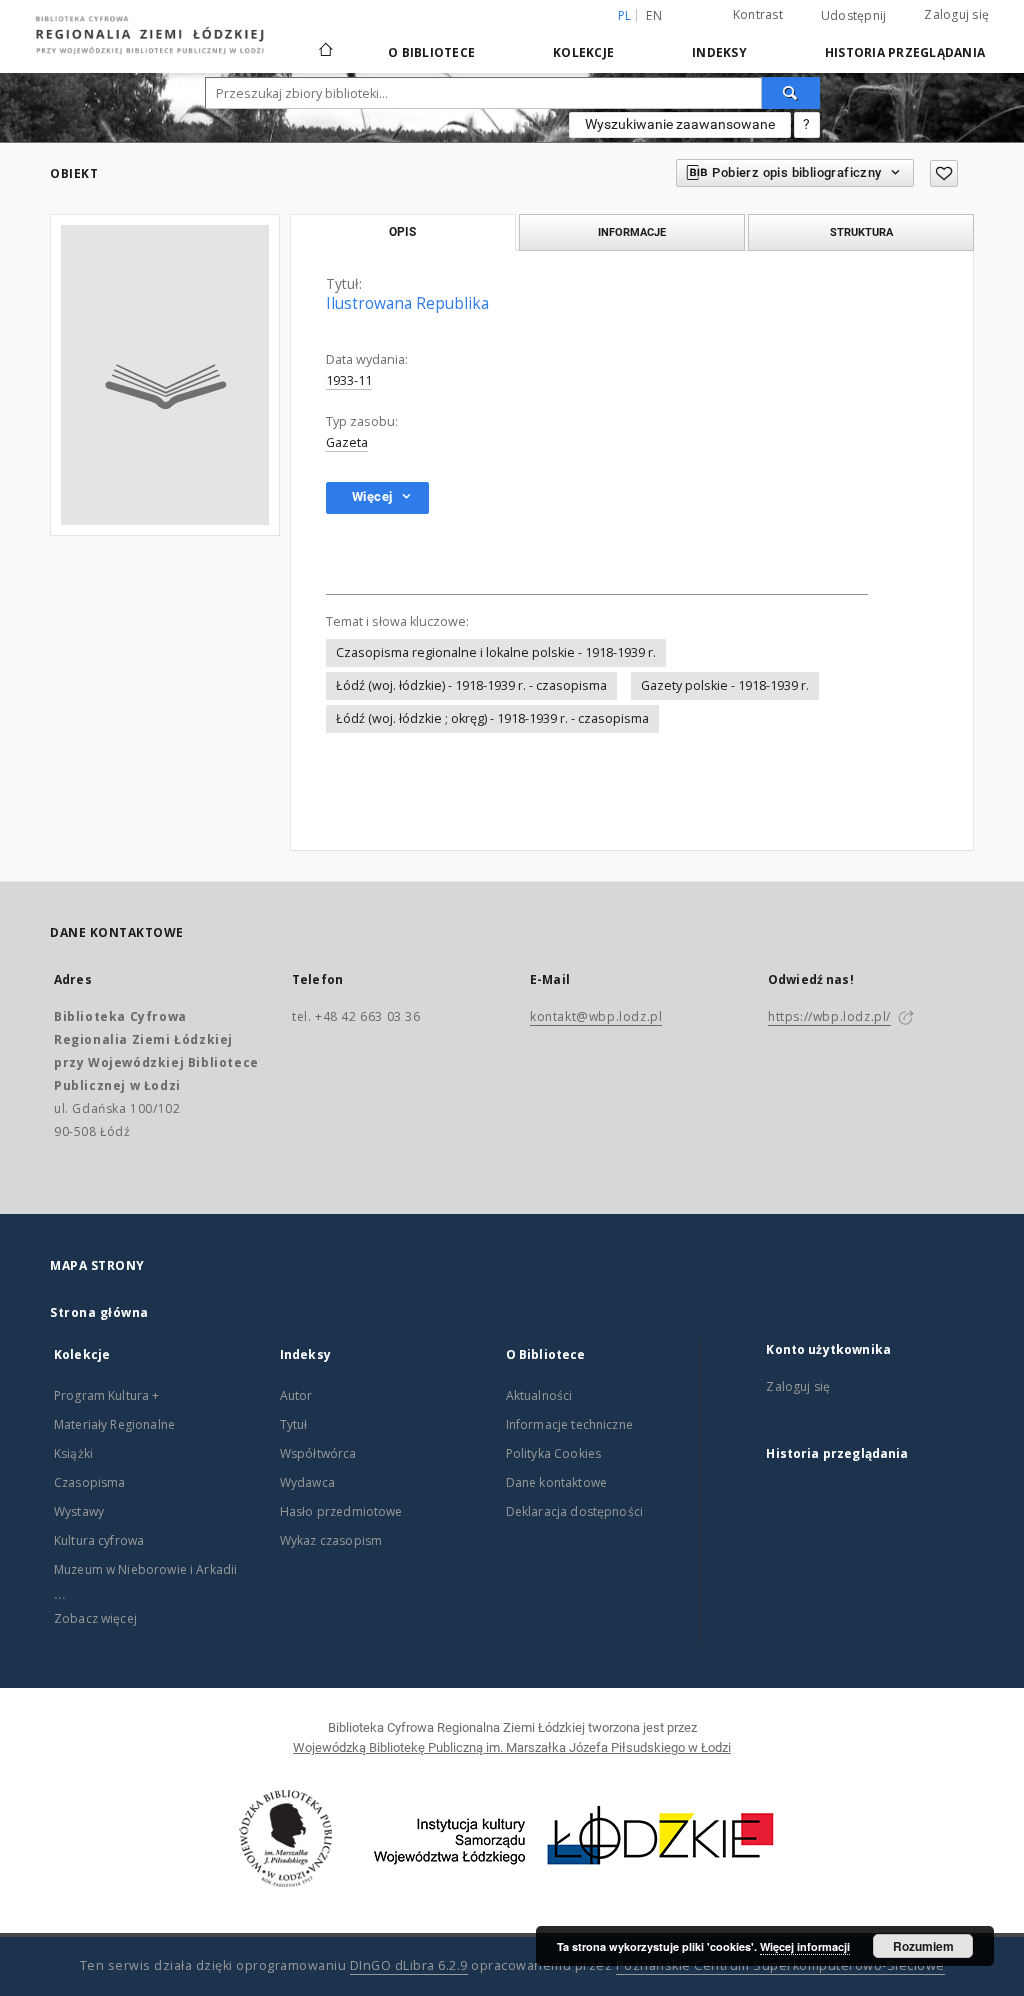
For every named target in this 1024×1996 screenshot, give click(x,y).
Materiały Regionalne (114, 1424)
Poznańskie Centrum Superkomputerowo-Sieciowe (780, 1965)
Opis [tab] (402, 232)
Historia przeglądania (905, 52)
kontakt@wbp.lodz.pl (596, 1016)
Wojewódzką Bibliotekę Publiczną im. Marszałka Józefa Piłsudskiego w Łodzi (512, 1747)
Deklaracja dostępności (574, 1511)
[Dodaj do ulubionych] (944, 173)
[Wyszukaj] (791, 93)
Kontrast (758, 14)
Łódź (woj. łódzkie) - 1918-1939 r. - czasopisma (471, 685)
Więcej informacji (805, 1946)
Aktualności (539, 1395)
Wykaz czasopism (331, 1540)
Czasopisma (90, 1482)
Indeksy (719, 52)
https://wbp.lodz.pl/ (829, 1016)
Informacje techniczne (569, 1424)
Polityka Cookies (553, 1453)
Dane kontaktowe (556, 1482)
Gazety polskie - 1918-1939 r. (725, 685)
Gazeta (347, 442)
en (654, 15)
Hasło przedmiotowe (341, 1511)
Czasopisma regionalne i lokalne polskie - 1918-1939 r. (496, 652)
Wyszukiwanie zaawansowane (680, 124)
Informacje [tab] (632, 232)
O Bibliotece (431, 52)
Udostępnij (854, 16)
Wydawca (307, 1482)
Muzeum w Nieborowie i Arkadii (145, 1569)
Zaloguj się (956, 14)
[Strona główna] (326, 41)
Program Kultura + (107, 1395)
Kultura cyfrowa (99, 1540)
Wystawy (79, 1511)
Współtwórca (318, 1453)
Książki (73, 1453)
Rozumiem (923, 1946)
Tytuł (294, 1424)
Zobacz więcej (95, 1618)
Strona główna (99, 1312)
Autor (296, 1395)
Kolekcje (583, 52)
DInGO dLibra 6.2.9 (409, 1965)
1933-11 (349, 380)
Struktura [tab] (861, 232)
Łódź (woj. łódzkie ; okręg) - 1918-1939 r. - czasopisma (492, 718)
